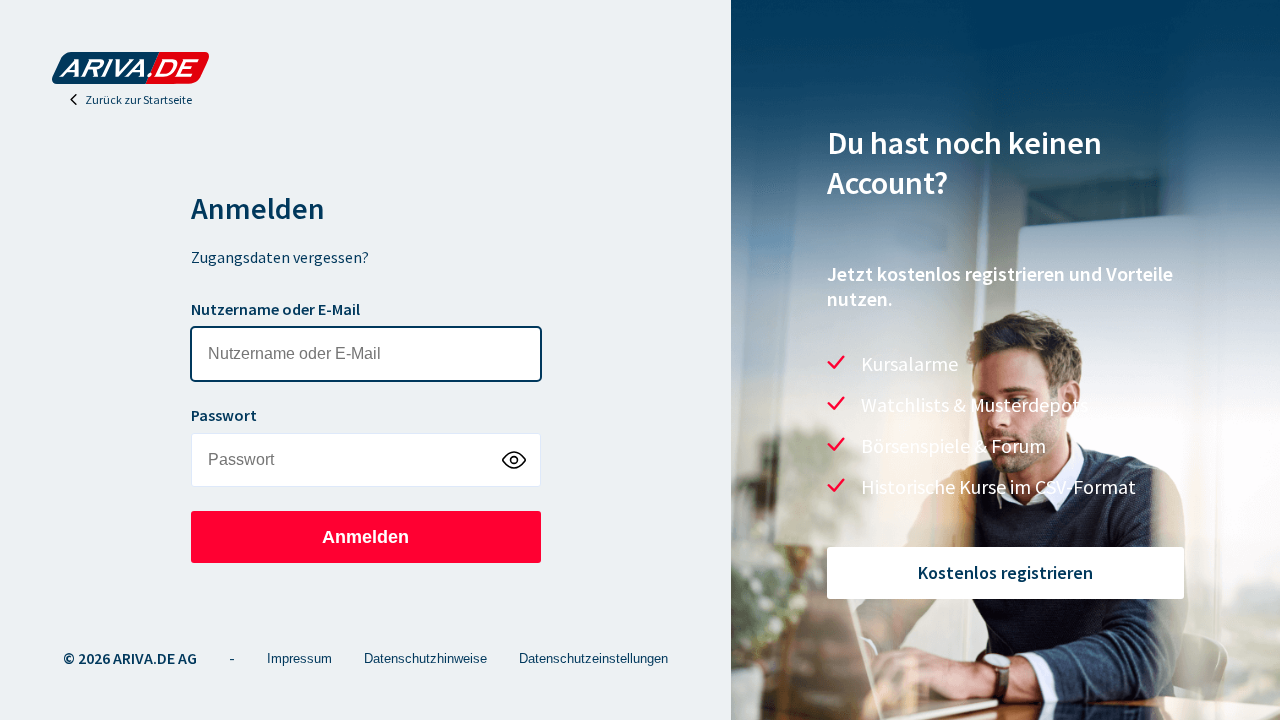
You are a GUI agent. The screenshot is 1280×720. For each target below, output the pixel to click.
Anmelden (365, 537)
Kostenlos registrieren (1005, 572)
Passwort (224, 415)
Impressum (299, 658)
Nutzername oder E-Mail (275, 309)
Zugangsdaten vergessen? (280, 257)
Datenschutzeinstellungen (593, 658)
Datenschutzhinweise (425, 658)
